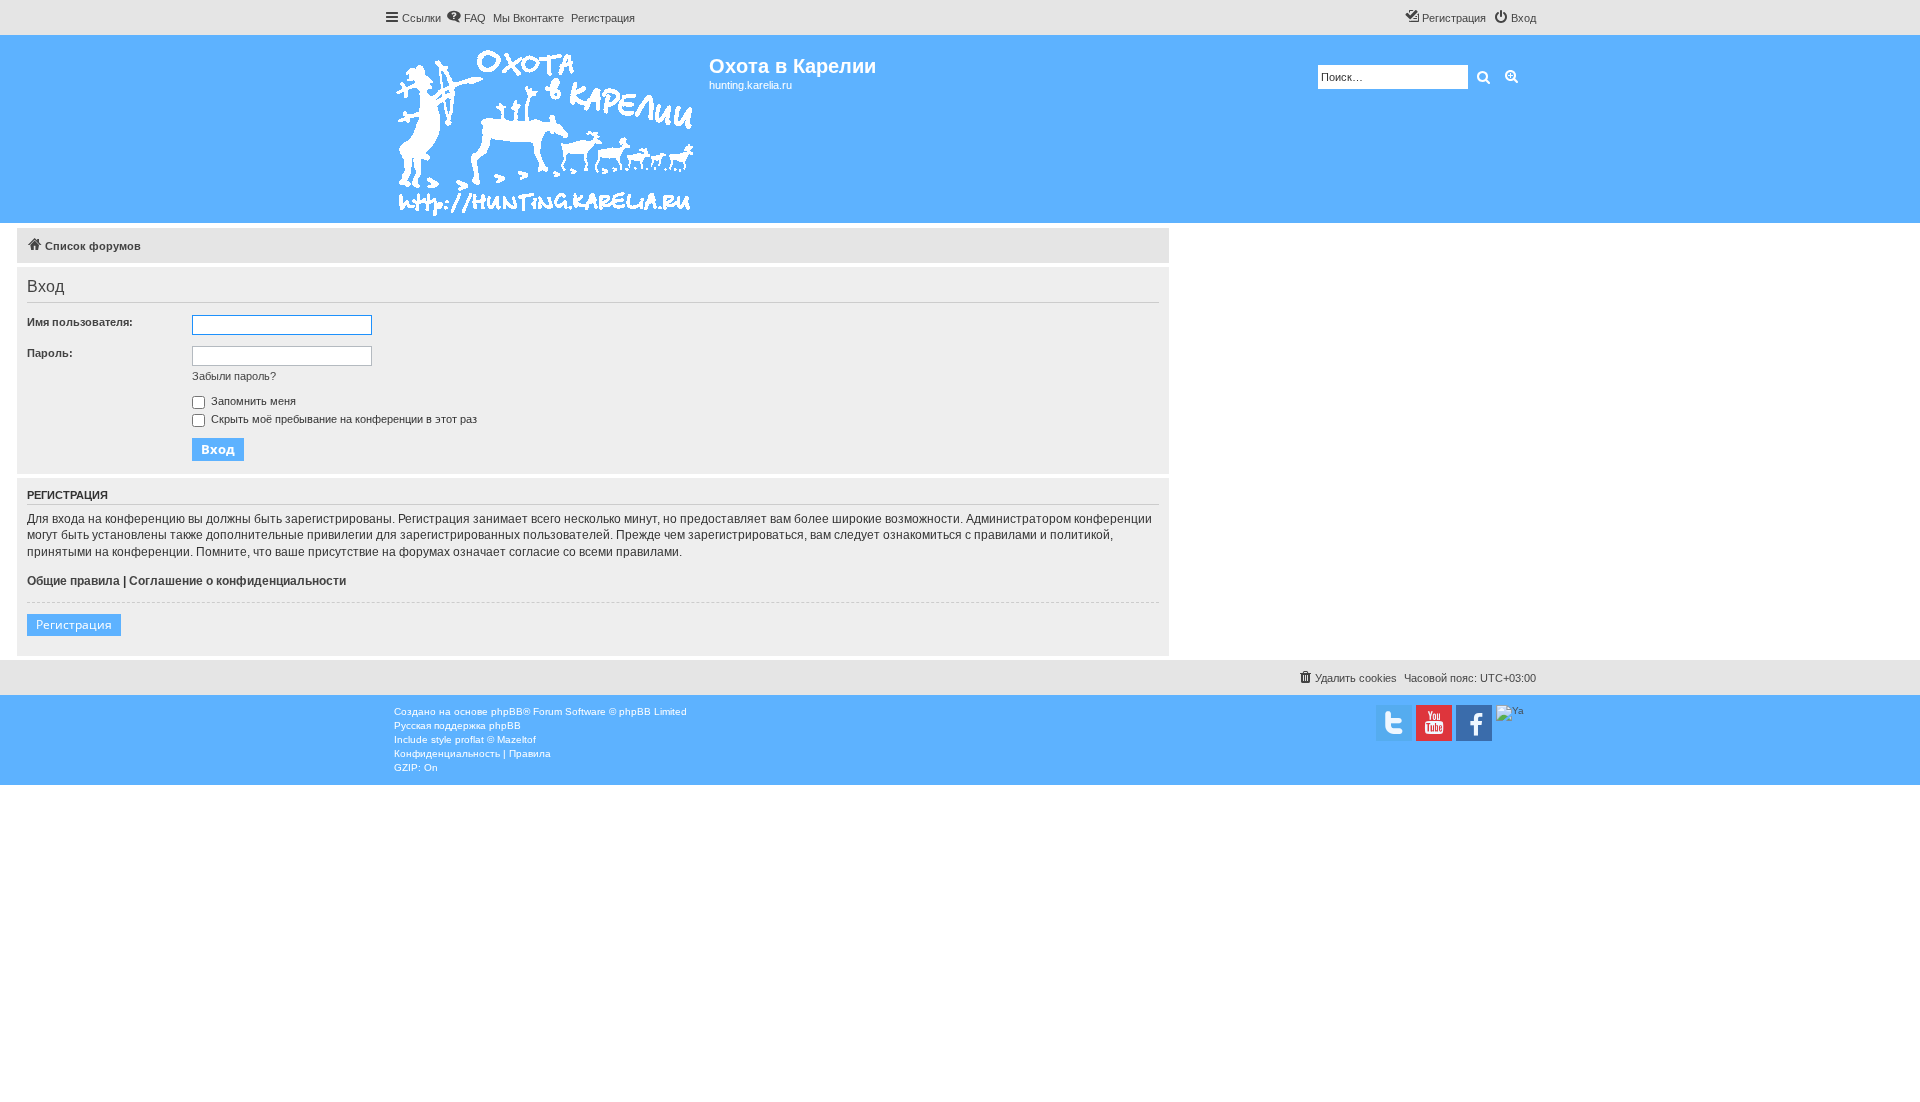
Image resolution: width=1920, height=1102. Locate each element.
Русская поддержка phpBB (457, 725)
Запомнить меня (252, 401)
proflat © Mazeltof (495, 739)
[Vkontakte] (1394, 723)
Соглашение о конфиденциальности (237, 581)
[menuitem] (466, 18)
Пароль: (50, 353)
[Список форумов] (546, 129)
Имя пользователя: (80, 322)
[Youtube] (1434, 723)
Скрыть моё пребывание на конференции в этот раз (342, 419)
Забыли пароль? (234, 376)
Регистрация (74, 624)
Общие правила (73, 581)
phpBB (507, 711)
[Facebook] (1474, 723)
